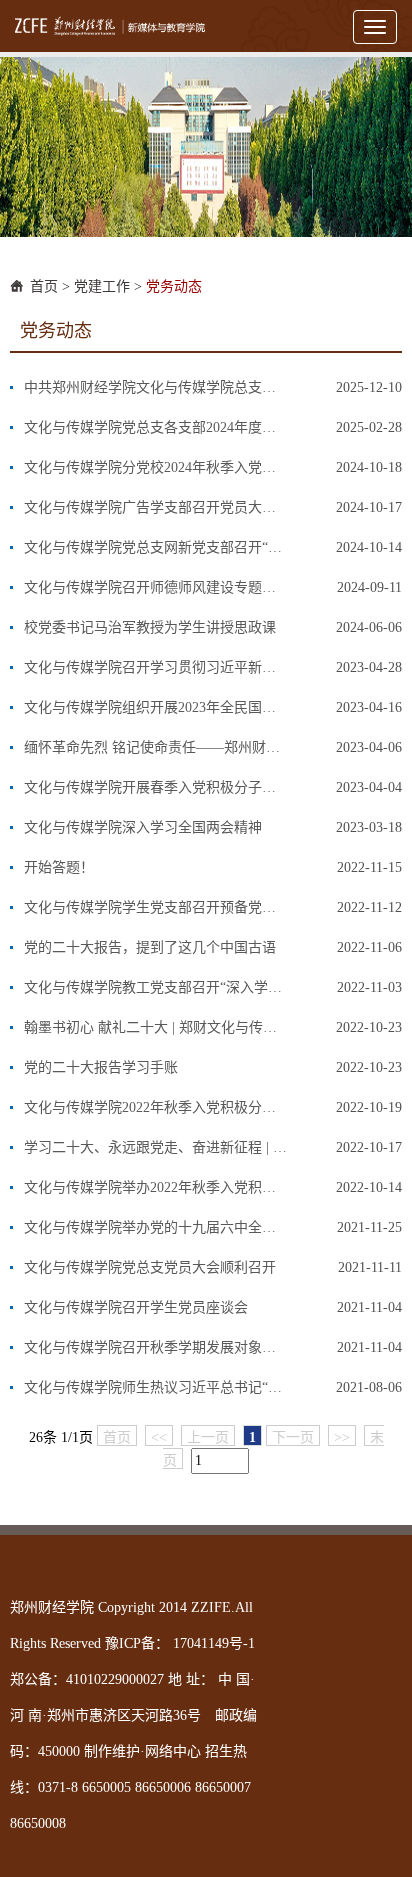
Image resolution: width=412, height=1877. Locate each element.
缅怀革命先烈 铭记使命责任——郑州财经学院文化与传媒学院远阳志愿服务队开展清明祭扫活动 (156, 747)
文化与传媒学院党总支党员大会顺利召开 (150, 1267)
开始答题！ (59, 867)
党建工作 (102, 286)
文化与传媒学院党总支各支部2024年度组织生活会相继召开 (156, 427)
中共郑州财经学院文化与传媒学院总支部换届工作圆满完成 (156, 387)
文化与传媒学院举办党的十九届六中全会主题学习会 (156, 1227)
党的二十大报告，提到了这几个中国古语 (150, 947)
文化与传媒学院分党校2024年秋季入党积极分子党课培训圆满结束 (156, 467)
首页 (44, 286)
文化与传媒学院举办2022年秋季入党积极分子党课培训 (156, 1187)
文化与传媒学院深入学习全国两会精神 (143, 827)
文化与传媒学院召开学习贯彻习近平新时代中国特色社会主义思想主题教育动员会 (156, 667)
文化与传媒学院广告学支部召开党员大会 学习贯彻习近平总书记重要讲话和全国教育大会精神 (156, 507)
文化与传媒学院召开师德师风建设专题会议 (156, 587)
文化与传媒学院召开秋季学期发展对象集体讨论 (156, 1347)
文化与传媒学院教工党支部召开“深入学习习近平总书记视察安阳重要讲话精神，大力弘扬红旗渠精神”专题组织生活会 (156, 987)
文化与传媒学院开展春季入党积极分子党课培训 (156, 787)
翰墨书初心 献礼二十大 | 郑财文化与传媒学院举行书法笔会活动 (156, 1027)
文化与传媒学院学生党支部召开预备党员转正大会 (156, 907)
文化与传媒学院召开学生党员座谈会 (136, 1307)
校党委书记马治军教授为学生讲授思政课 (150, 627)
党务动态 (174, 286)
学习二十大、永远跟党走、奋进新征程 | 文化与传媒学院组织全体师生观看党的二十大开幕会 (156, 1147)
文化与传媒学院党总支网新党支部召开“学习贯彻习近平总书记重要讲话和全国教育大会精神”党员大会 (156, 547)
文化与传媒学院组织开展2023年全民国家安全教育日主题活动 (156, 707)
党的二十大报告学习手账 (101, 1067)
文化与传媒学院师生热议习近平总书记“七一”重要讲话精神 (156, 1387)
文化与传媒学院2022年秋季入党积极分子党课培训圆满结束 (156, 1107)
